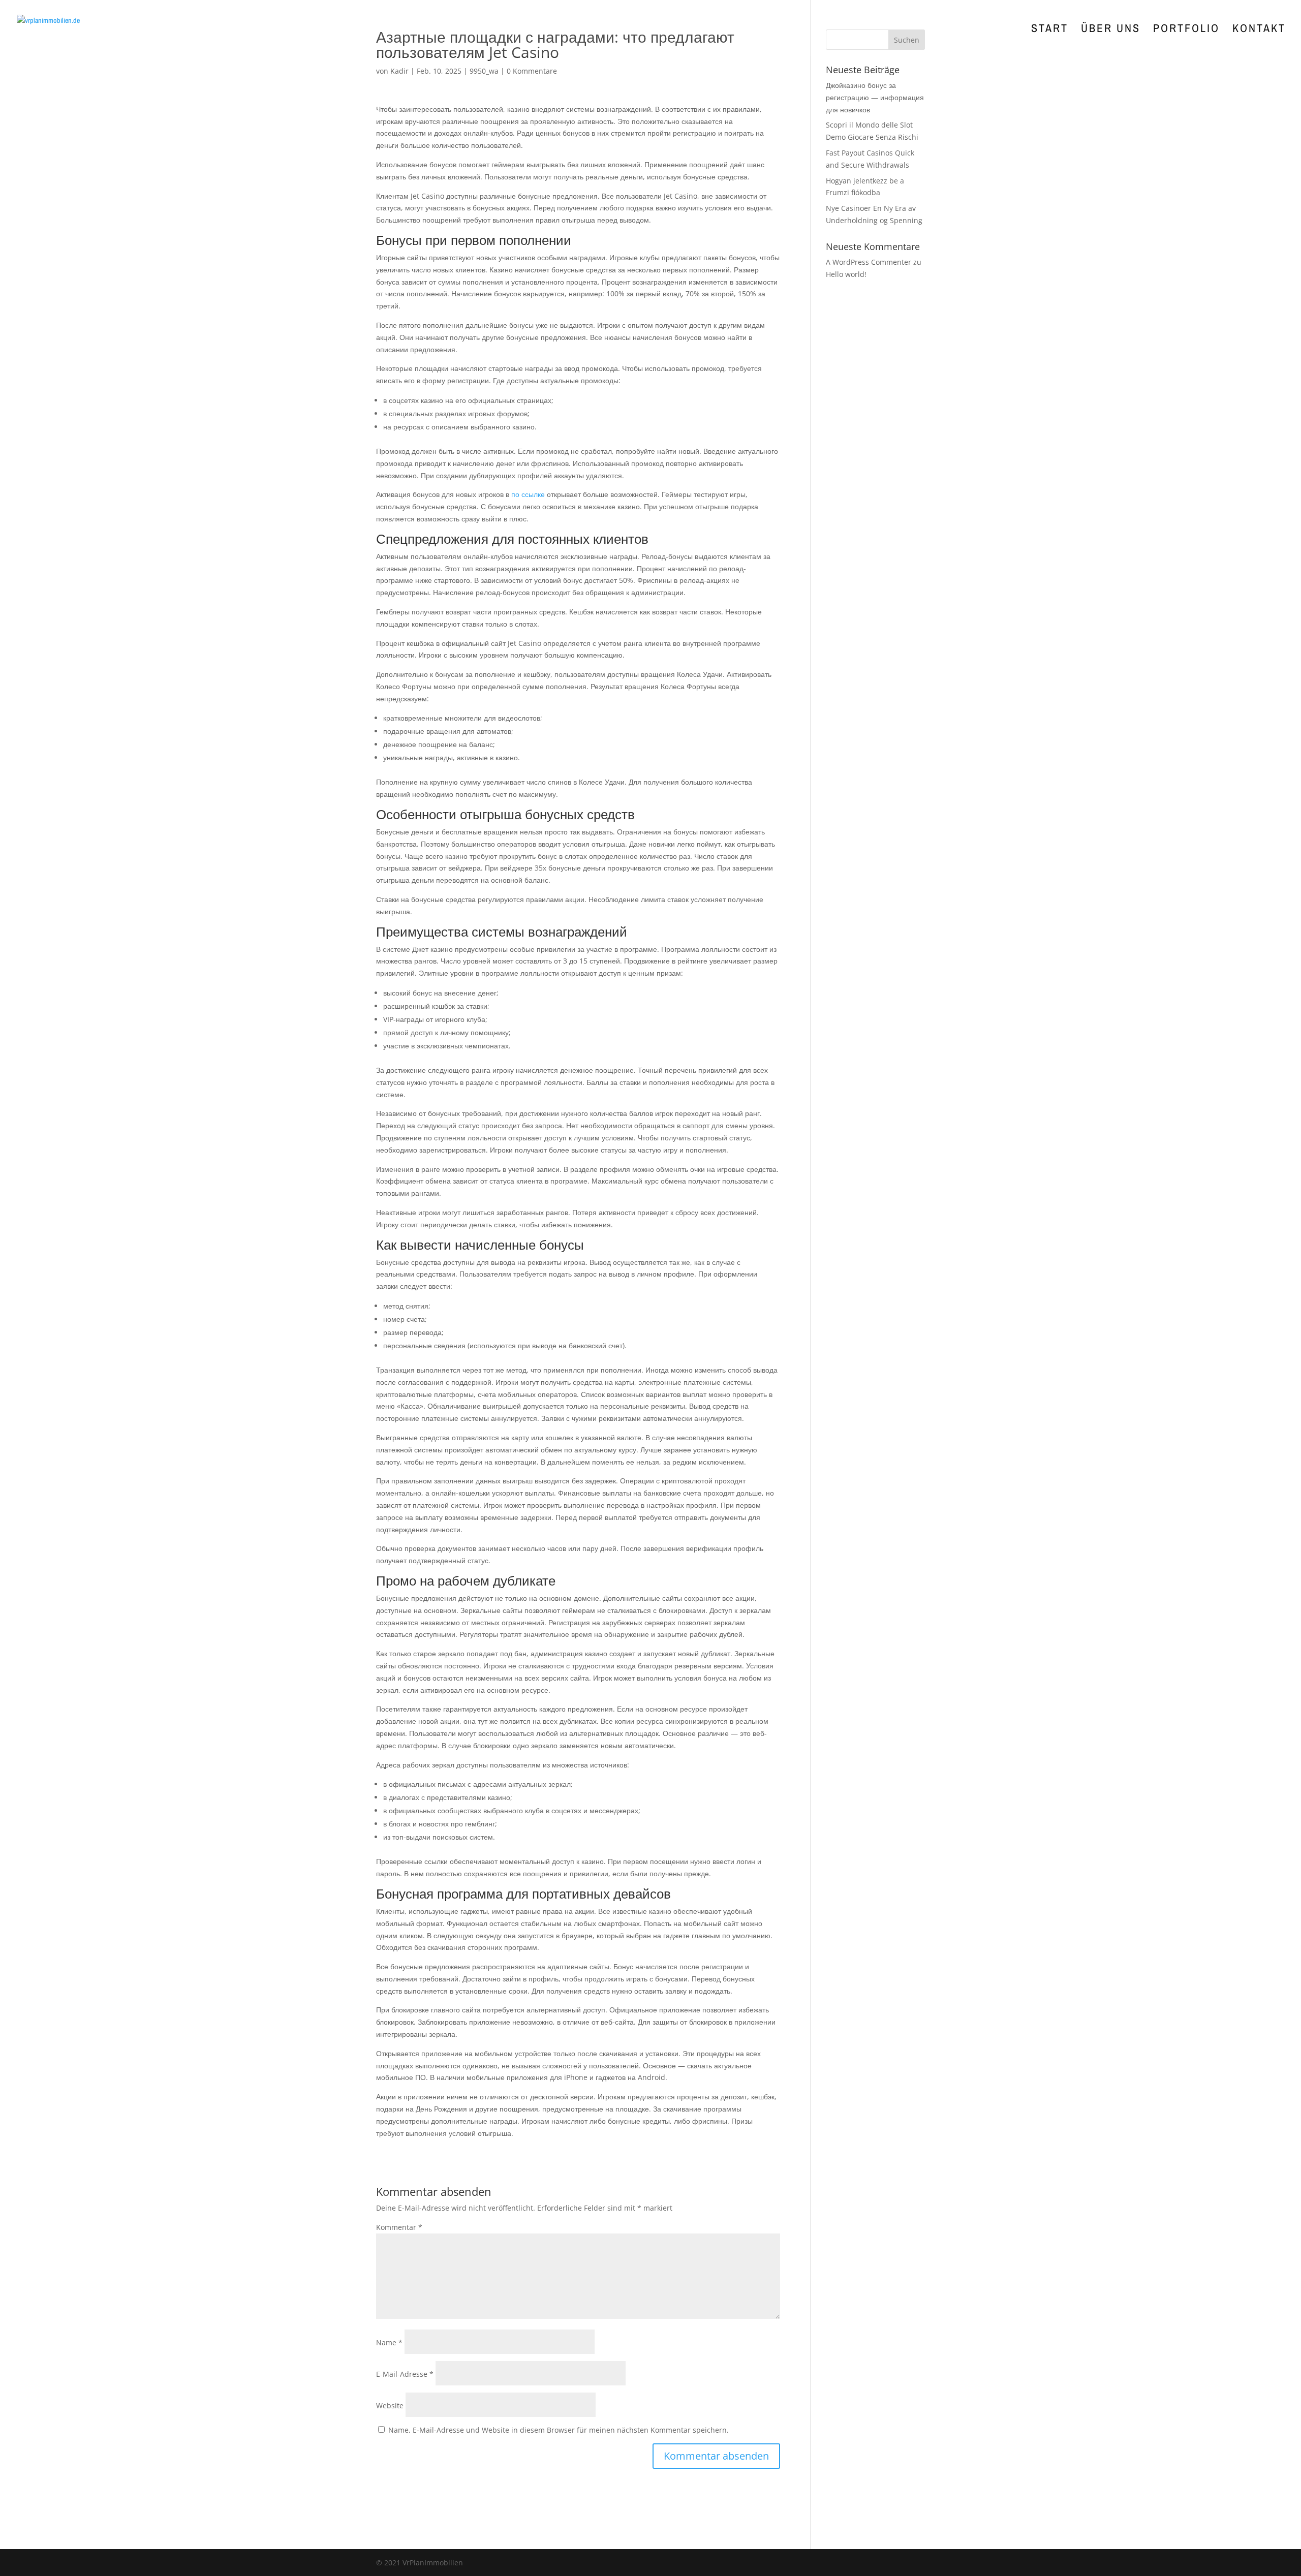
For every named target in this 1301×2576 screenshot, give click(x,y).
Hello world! (846, 274)
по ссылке (528, 494)
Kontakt (1259, 30)
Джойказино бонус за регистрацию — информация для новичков (875, 97)
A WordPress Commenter (869, 262)
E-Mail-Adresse (405, 2374)
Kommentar (399, 2227)
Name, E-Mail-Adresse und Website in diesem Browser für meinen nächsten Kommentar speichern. (559, 2430)
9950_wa (484, 71)
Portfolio (1186, 30)
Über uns (1111, 30)
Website (390, 2406)
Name (389, 2342)
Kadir (399, 71)
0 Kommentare (532, 71)
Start (1050, 30)
